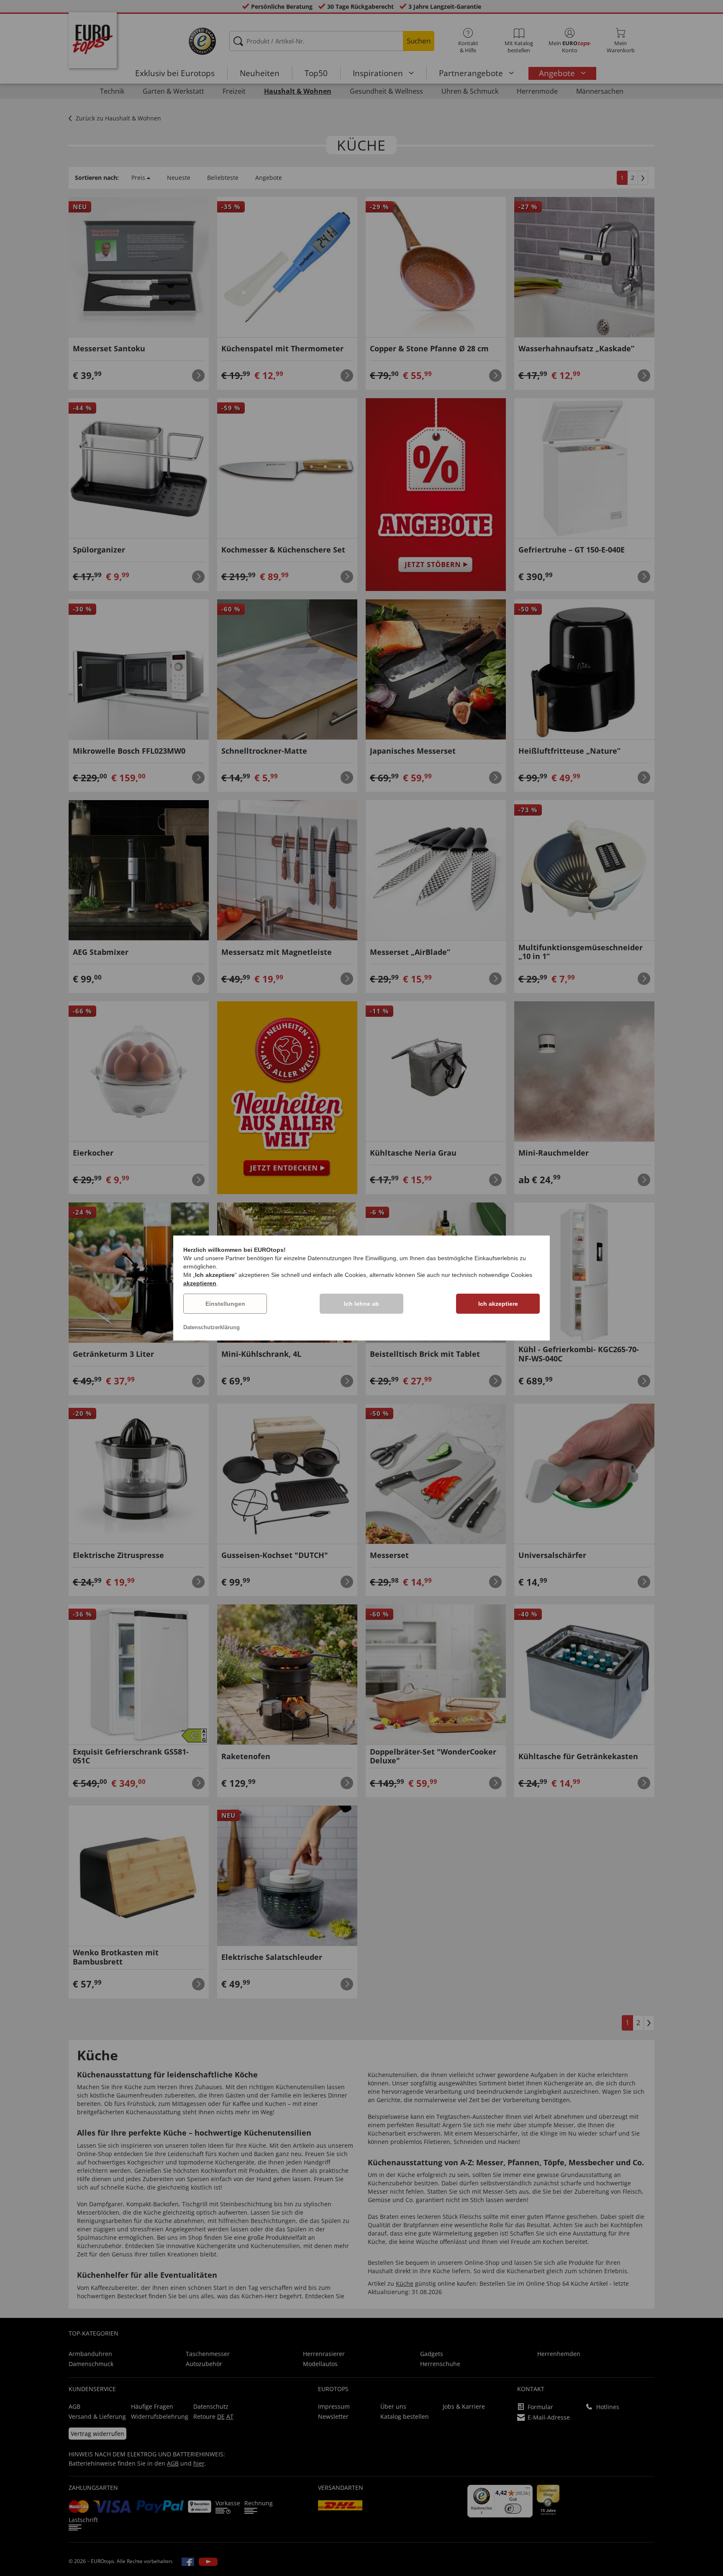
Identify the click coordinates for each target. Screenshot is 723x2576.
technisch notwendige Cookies (492, 1275)
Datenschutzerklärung (212, 1327)
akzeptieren (200, 1283)
